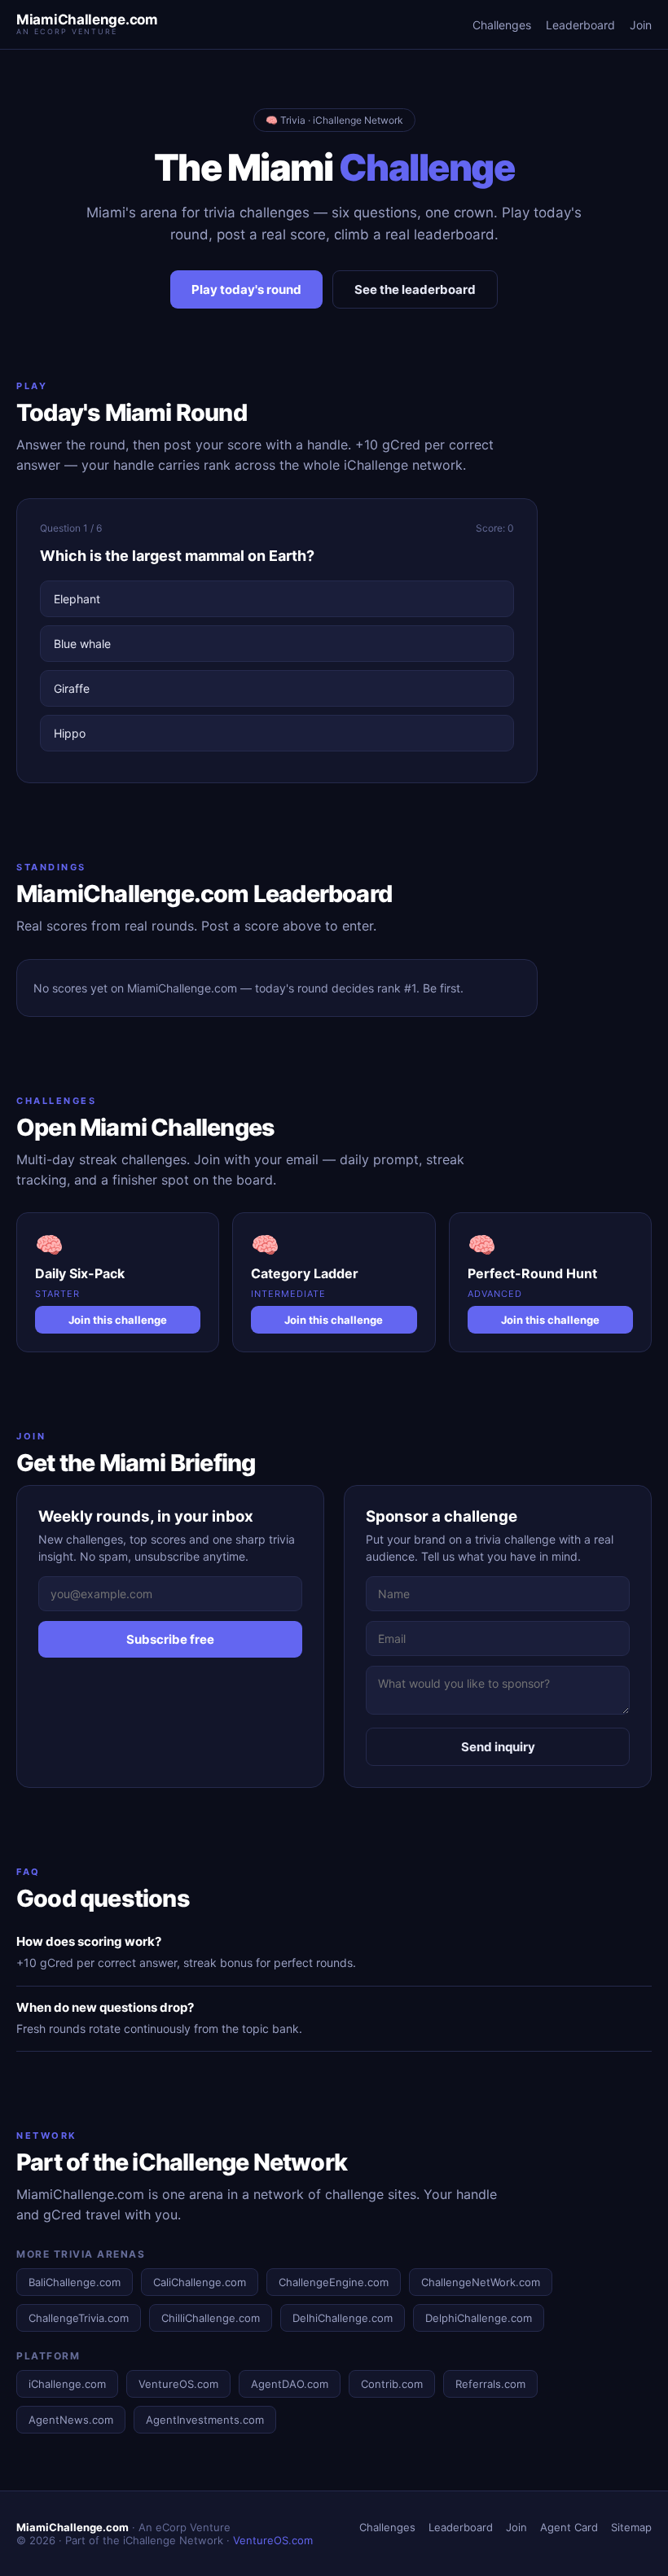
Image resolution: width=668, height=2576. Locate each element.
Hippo (70, 733)
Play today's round (246, 289)
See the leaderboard (415, 289)
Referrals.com (490, 2384)
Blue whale (82, 644)
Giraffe (72, 688)
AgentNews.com (71, 2420)
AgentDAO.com (290, 2384)
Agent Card (569, 2527)
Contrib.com (392, 2384)
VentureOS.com (178, 2384)
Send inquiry (498, 1747)
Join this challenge (118, 1320)
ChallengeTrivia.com (79, 2318)
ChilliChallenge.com (211, 2318)
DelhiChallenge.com (343, 2318)
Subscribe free (170, 1639)
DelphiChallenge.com (479, 2318)
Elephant (77, 599)
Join (641, 25)
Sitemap (631, 2527)
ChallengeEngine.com (334, 2282)
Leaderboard (580, 25)
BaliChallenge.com (75, 2282)
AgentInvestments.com (205, 2420)
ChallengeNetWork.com (481, 2282)
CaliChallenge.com (200, 2282)
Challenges (502, 25)
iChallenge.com (67, 2384)
